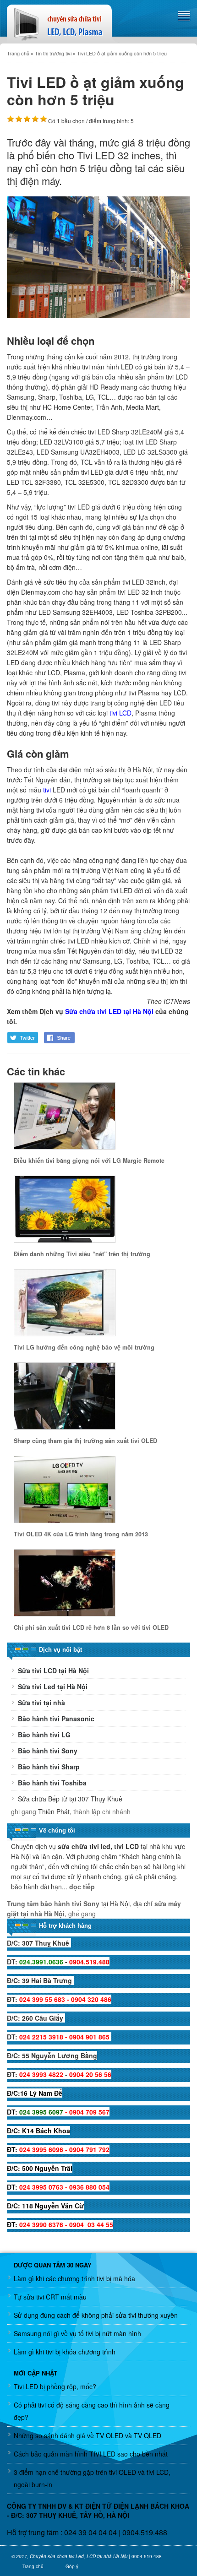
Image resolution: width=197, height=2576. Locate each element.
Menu (184, 16)
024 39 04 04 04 (90, 2532)
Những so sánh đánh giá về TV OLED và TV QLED (88, 2435)
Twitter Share (23, 1038)
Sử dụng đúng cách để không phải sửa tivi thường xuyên (96, 2315)
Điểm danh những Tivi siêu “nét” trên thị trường (82, 1254)
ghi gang (24, 1811)
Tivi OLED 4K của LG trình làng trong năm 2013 (81, 1534)
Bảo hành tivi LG (44, 1735)
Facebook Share (60, 1038)
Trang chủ (33, 2566)
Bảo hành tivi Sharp (49, 1767)
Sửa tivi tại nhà (41, 1703)
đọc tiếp (82, 1887)
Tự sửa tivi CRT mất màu (50, 2297)
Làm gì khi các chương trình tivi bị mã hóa (74, 2278)
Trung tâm (24, 1904)
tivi (47, 790)
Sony (90, 1904)
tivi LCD (120, 713)
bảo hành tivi (61, 1904)
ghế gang (82, 1914)
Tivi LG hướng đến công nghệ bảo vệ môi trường (84, 1347)
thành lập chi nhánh (102, 1811)
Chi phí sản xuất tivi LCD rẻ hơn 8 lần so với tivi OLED (91, 1627)
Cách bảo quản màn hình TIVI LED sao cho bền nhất (91, 2454)
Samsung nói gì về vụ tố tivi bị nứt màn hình (77, 2333)
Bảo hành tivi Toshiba (52, 1783)
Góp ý (72, 2566)
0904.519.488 (145, 2532)
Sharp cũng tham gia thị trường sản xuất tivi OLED (85, 1441)
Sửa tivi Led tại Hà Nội (53, 1687)
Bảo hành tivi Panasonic (56, 1719)
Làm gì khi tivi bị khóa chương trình (65, 2352)
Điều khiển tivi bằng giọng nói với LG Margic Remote (89, 1161)
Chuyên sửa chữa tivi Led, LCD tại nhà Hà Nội (79, 2556)
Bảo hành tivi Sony (48, 1751)
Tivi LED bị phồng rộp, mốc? (55, 2386)
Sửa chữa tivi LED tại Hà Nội (109, 1011)
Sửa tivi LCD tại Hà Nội (53, 1670)
